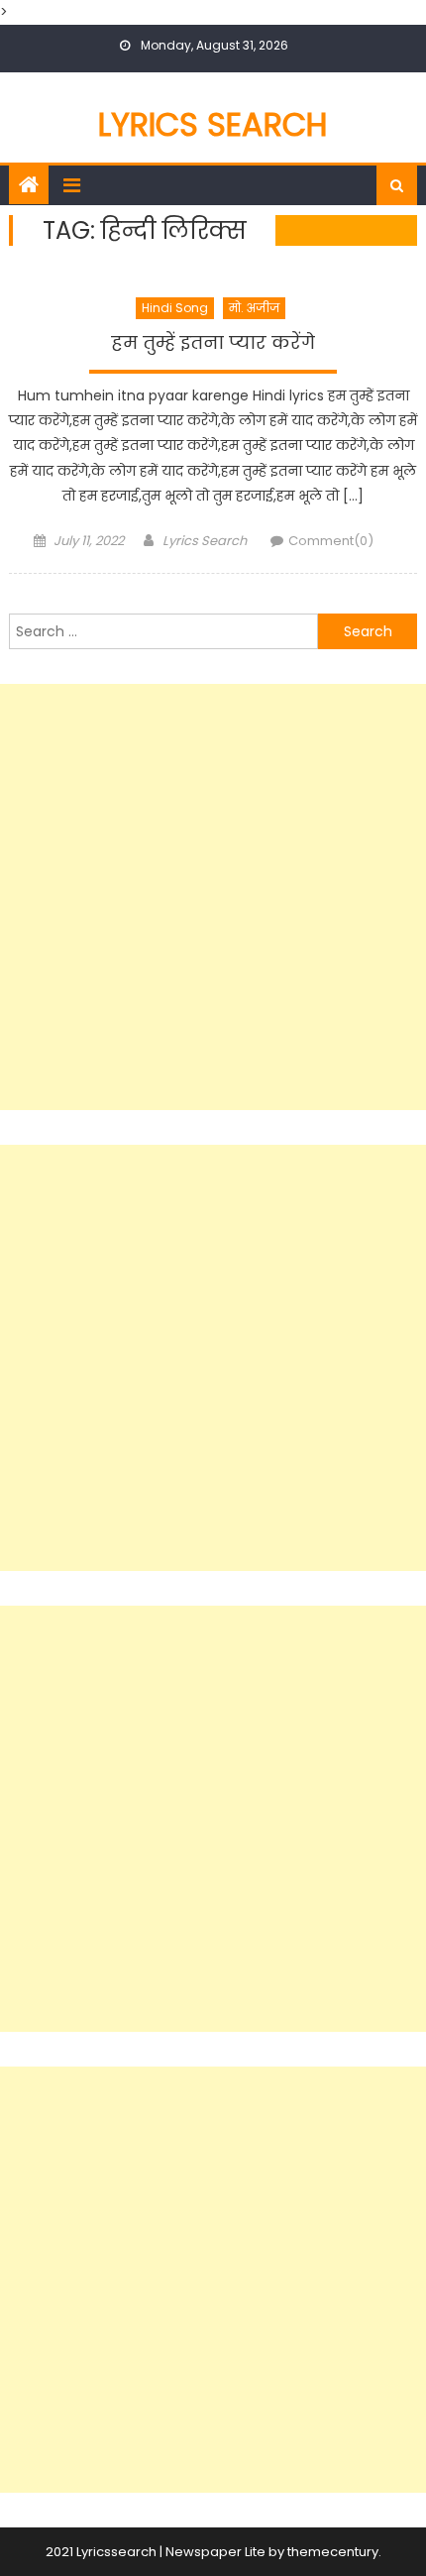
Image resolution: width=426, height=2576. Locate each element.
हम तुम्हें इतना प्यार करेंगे (213, 343)
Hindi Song (175, 308)
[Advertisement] (213, 897)
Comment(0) (331, 541)
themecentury (333, 2552)
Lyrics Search (213, 124)
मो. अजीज (254, 308)
